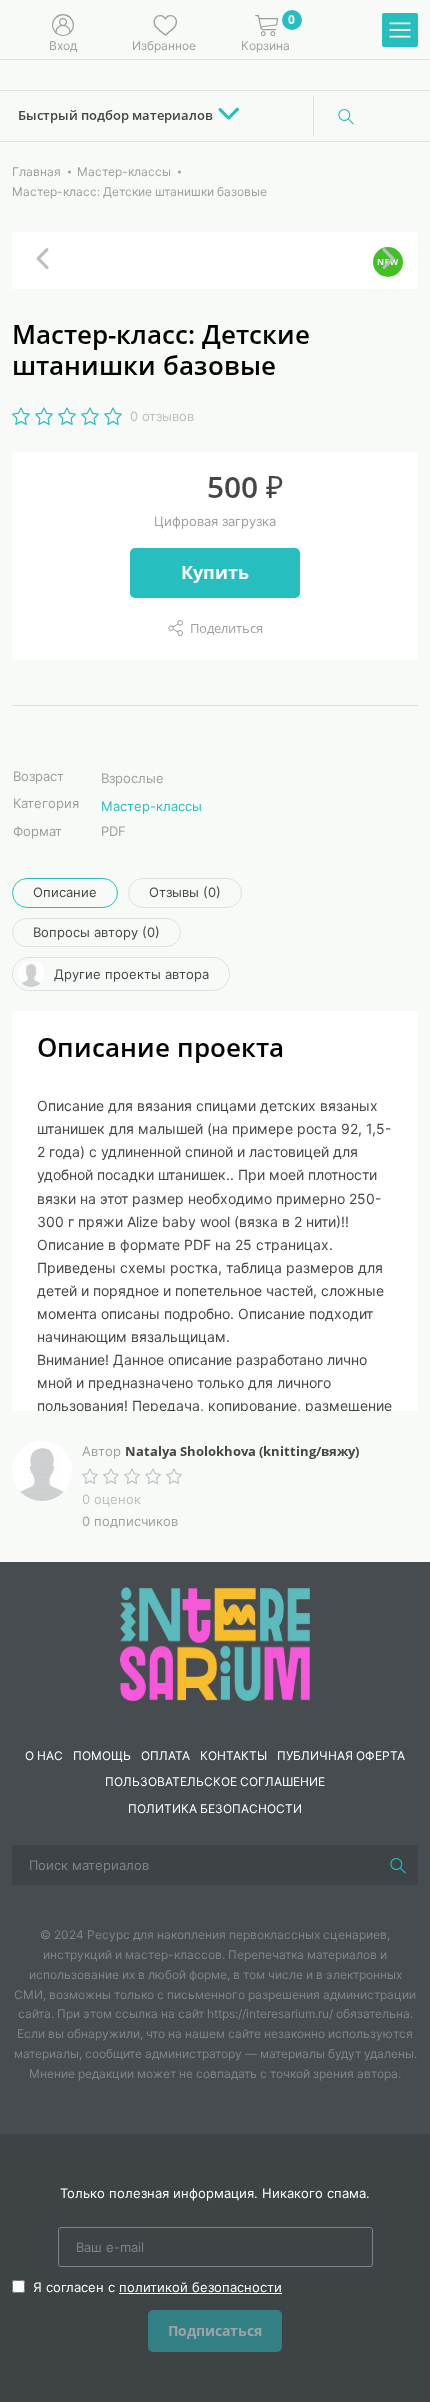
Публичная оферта (341, 1755)
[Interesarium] (215, 1642)
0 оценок (111, 1499)
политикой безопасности (200, 2287)
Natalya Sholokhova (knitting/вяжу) (242, 1451)
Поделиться (226, 628)
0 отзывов (162, 416)
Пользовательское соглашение (215, 1781)
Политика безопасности (215, 1808)
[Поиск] (346, 116)
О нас (44, 1755)
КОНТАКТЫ (233, 1755)
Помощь (102, 1755)
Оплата (165, 1755)
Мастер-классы (151, 806)
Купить (215, 572)
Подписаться (215, 2330)
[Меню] (400, 31)
